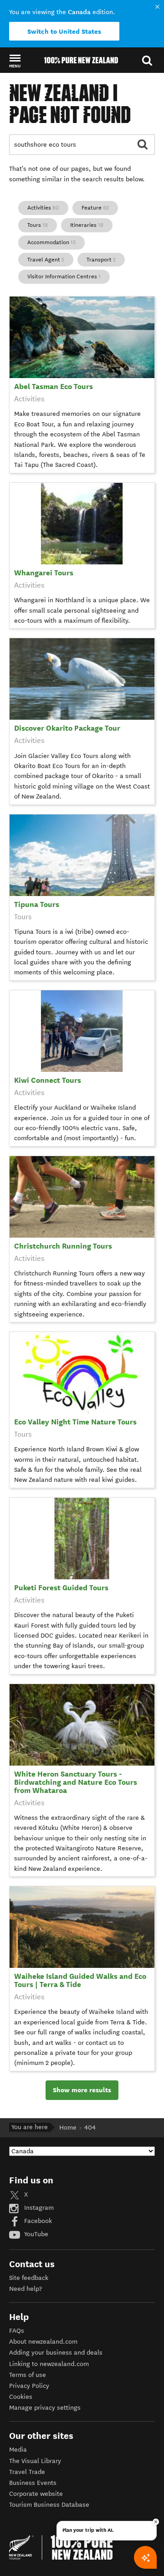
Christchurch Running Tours (63, 1246)
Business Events (33, 2483)
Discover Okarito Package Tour (67, 728)
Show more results (82, 2090)
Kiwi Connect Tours (48, 1080)
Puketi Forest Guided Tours (61, 1588)
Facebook (37, 2221)
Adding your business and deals (56, 2353)
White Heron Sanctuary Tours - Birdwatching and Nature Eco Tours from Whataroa (76, 1782)
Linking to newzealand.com (49, 2364)
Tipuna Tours (37, 904)
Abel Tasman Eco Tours (54, 387)
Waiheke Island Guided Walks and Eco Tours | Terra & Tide (80, 1980)
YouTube (35, 2234)
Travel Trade (27, 2472)
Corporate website (36, 2494)
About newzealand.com (43, 2342)
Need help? (26, 2289)
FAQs (17, 2331)
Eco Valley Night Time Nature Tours (75, 1422)
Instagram (38, 2208)
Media (18, 2450)
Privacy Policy (29, 2386)
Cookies (21, 2397)
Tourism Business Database (49, 2505)
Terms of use (28, 2375)
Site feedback (29, 2278)
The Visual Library (35, 2461)
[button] (15, 61)
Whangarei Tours (44, 573)
